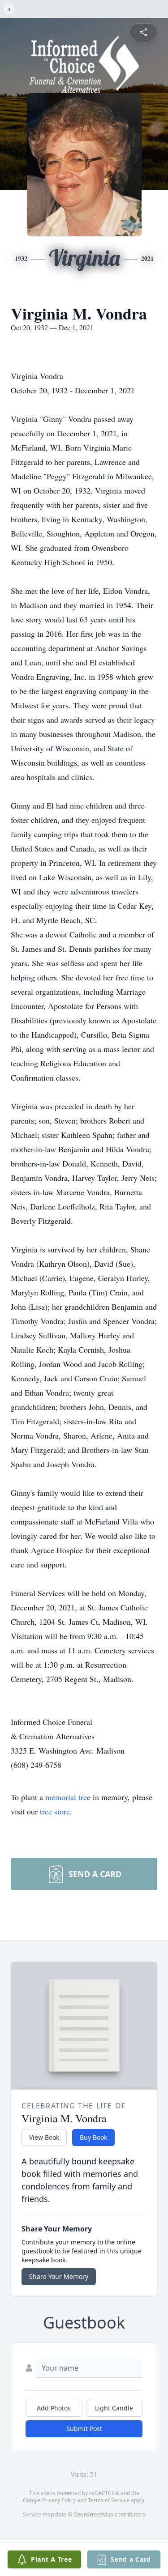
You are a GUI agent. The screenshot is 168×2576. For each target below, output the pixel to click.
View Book (44, 2137)
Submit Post (84, 2429)
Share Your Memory (59, 2276)
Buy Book (93, 2137)
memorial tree (68, 1797)
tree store (55, 1811)
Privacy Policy (59, 2500)
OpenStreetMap (93, 2514)
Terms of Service (109, 2500)
